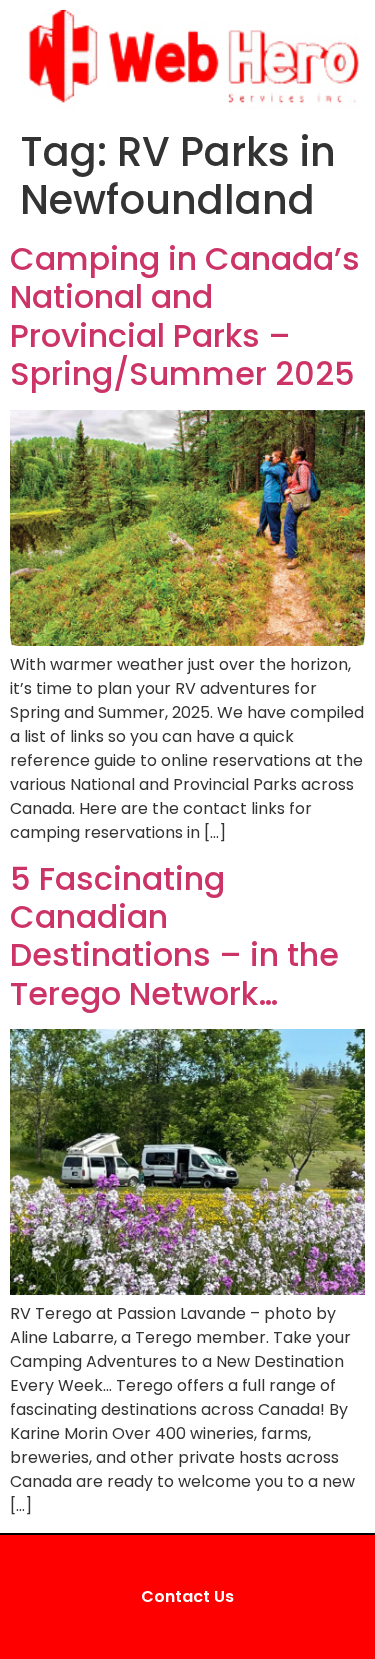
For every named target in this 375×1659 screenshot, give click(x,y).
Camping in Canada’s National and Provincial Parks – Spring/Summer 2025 (185, 316)
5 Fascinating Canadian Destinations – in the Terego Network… (174, 936)
